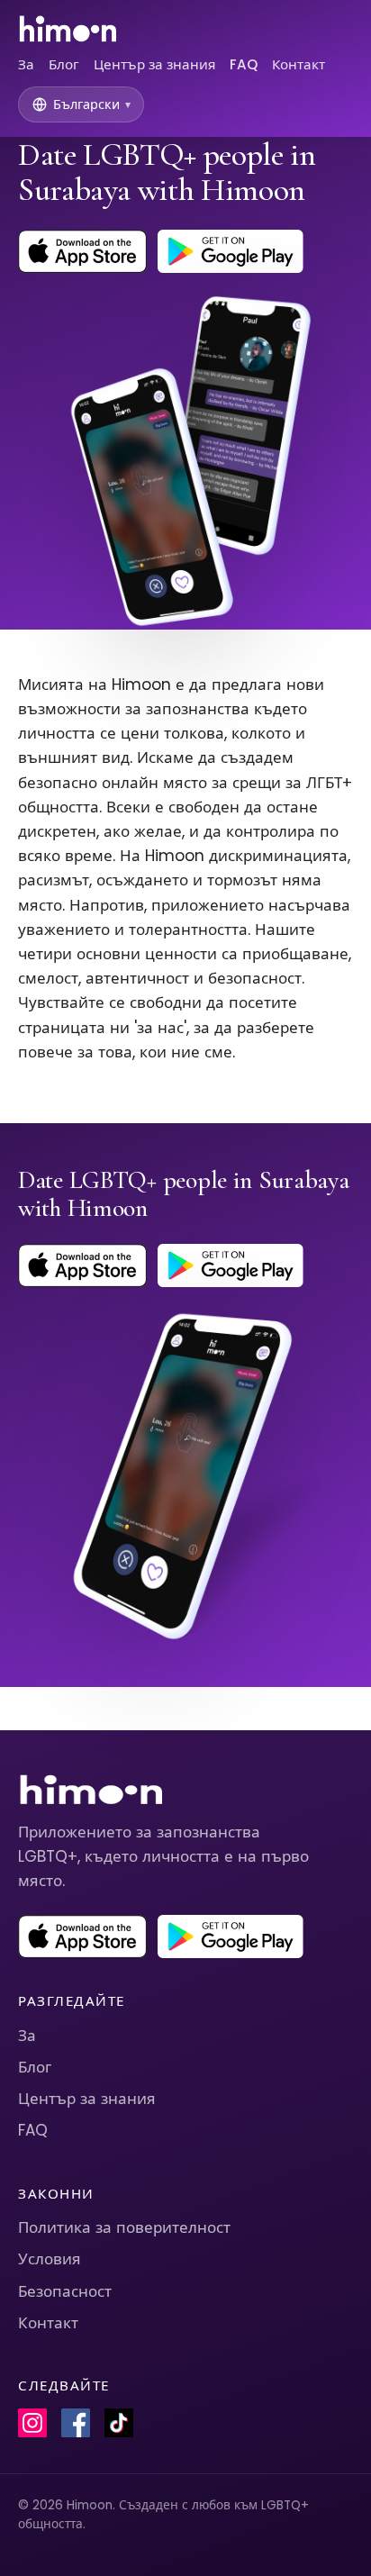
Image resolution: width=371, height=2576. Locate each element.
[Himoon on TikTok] (119, 2423)
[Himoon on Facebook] (76, 2423)
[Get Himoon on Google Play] (231, 251)
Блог (64, 64)
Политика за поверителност (124, 2227)
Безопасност (65, 2291)
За (26, 64)
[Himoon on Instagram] (32, 2423)
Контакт (299, 64)
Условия (50, 2259)
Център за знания (154, 64)
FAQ (244, 64)
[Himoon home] (67, 29)
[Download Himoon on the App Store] (82, 251)
